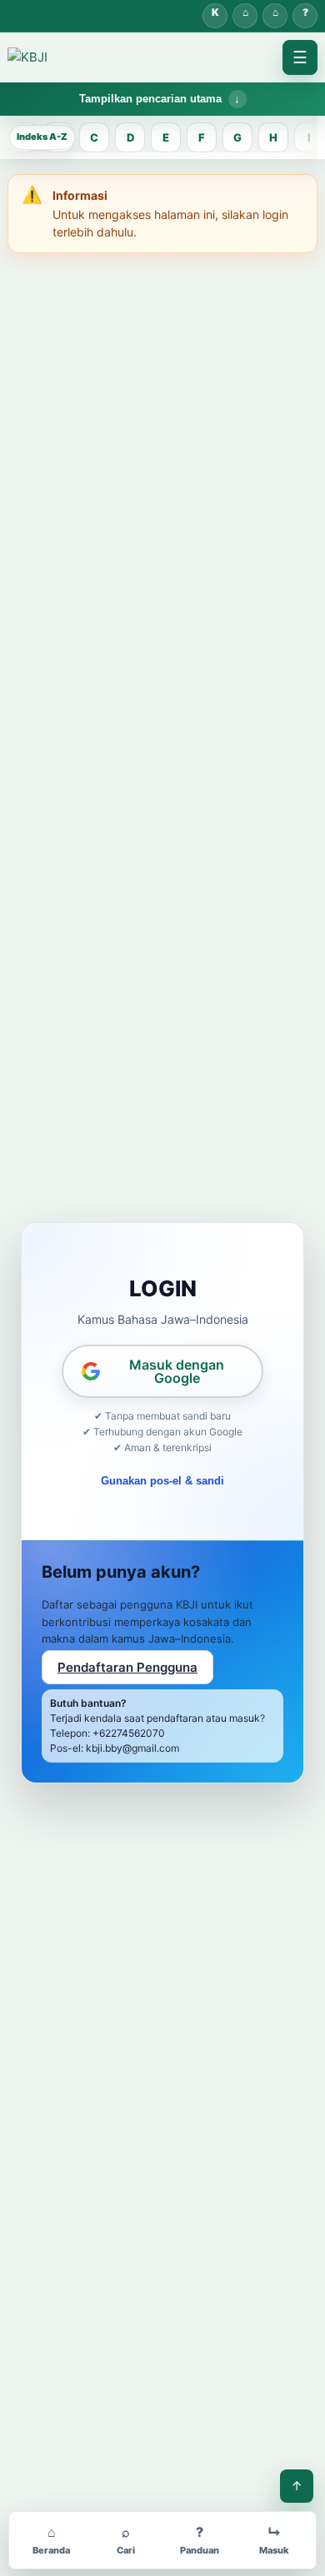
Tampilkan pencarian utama (150, 99)
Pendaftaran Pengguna (127, 1667)
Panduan (305, 16)
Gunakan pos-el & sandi (162, 1481)
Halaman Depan (275, 16)
